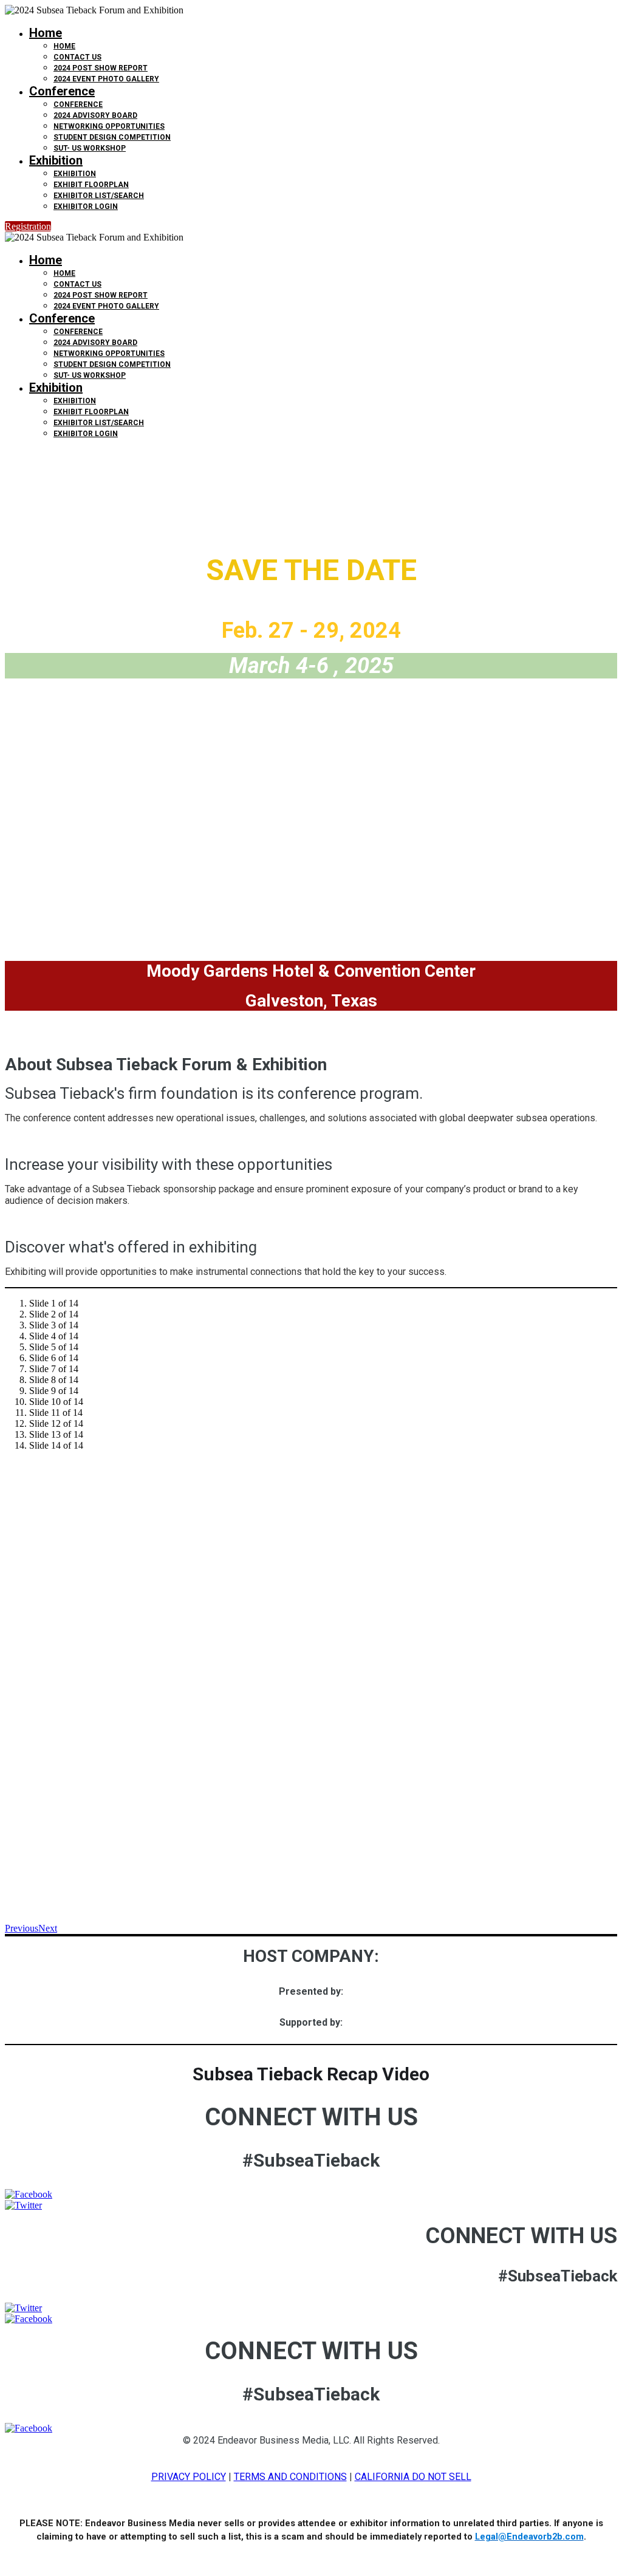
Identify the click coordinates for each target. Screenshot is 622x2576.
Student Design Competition (112, 137)
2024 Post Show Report (101, 68)
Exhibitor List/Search (99, 196)
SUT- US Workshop (90, 148)
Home (46, 33)
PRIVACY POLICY (189, 2477)
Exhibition (56, 160)
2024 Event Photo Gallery (106, 79)
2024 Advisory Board (95, 115)
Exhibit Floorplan (91, 185)
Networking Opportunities (109, 126)
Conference (62, 91)
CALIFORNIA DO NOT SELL (413, 2477)
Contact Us (77, 57)
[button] (28, 226)
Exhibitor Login (86, 207)
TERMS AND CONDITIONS (290, 2477)
